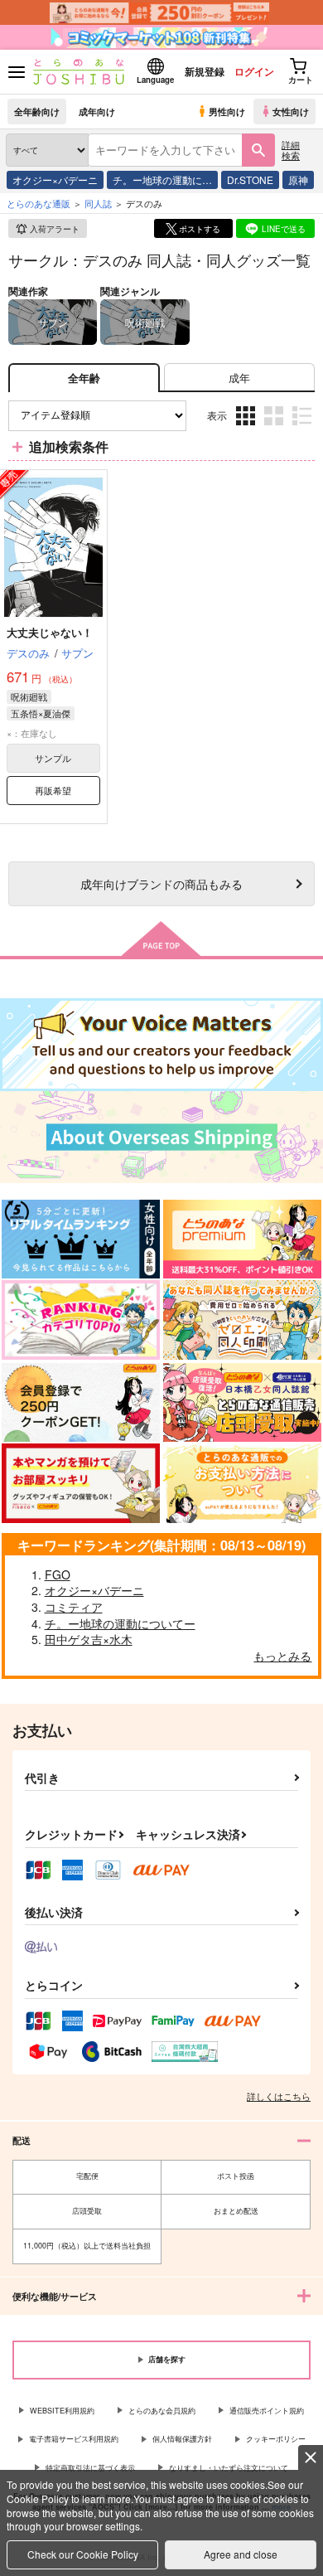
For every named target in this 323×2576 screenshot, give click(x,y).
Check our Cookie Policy (83, 2554)
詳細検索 (291, 150)
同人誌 (98, 203)
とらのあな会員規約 (162, 2411)
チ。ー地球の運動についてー (120, 1623)
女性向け (291, 111)
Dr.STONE (250, 179)
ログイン (254, 71)
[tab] (239, 378)
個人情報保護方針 (182, 2439)
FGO (58, 1574)
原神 (298, 179)
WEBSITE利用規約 (62, 2411)
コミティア (74, 1607)
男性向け (227, 111)
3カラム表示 (247, 428)
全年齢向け (37, 111)
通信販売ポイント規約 (267, 2411)
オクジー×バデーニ (55, 179)
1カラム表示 (304, 428)
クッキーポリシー (276, 2439)
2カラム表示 (275, 428)
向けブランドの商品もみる (161, 883)
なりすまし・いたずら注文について (229, 2468)
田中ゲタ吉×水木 (89, 1639)
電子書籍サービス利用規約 (74, 2439)
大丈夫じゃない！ (50, 632)
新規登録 (205, 71)
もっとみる (282, 1656)
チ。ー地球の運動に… (162, 179)
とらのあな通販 (39, 203)
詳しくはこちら (279, 2096)
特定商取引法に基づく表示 (90, 2468)
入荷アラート (55, 229)
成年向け (97, 111)
